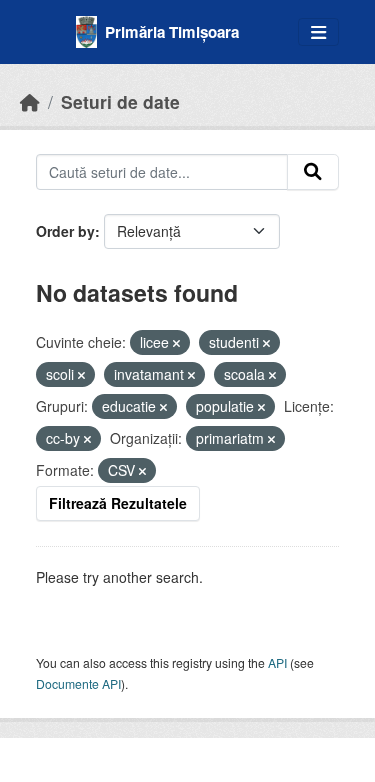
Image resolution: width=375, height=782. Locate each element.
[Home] (30, 101)
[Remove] (176, 343)
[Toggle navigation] (318, 32)
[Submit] (313, 172)
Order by (65, 231)
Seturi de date (120, 101)
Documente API (78, 683)
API (277, 662)
